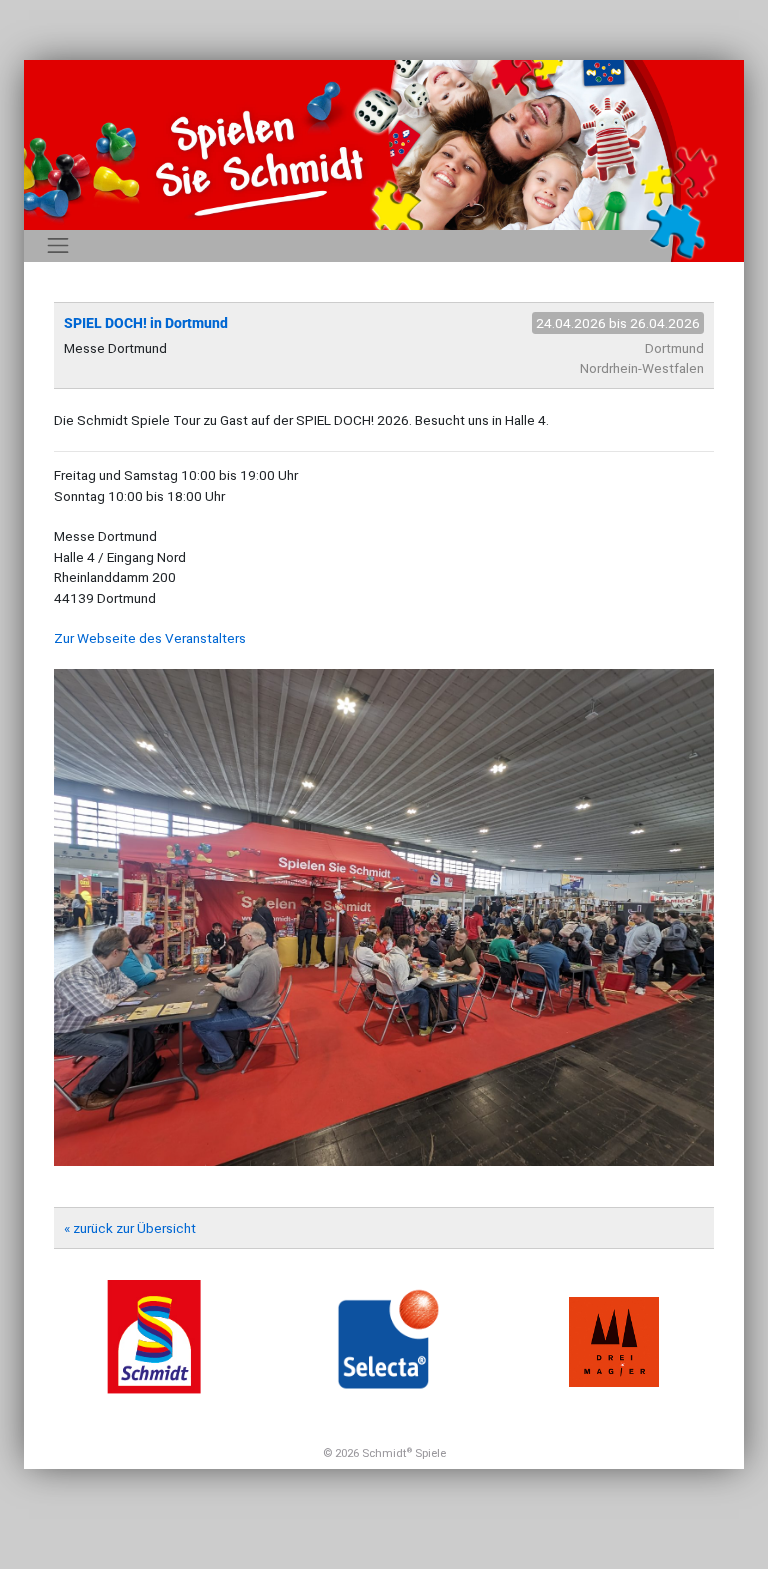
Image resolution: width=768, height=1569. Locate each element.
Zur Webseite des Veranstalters (150, 638)
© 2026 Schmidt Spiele (384, 1453)
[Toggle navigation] (58, 246)
